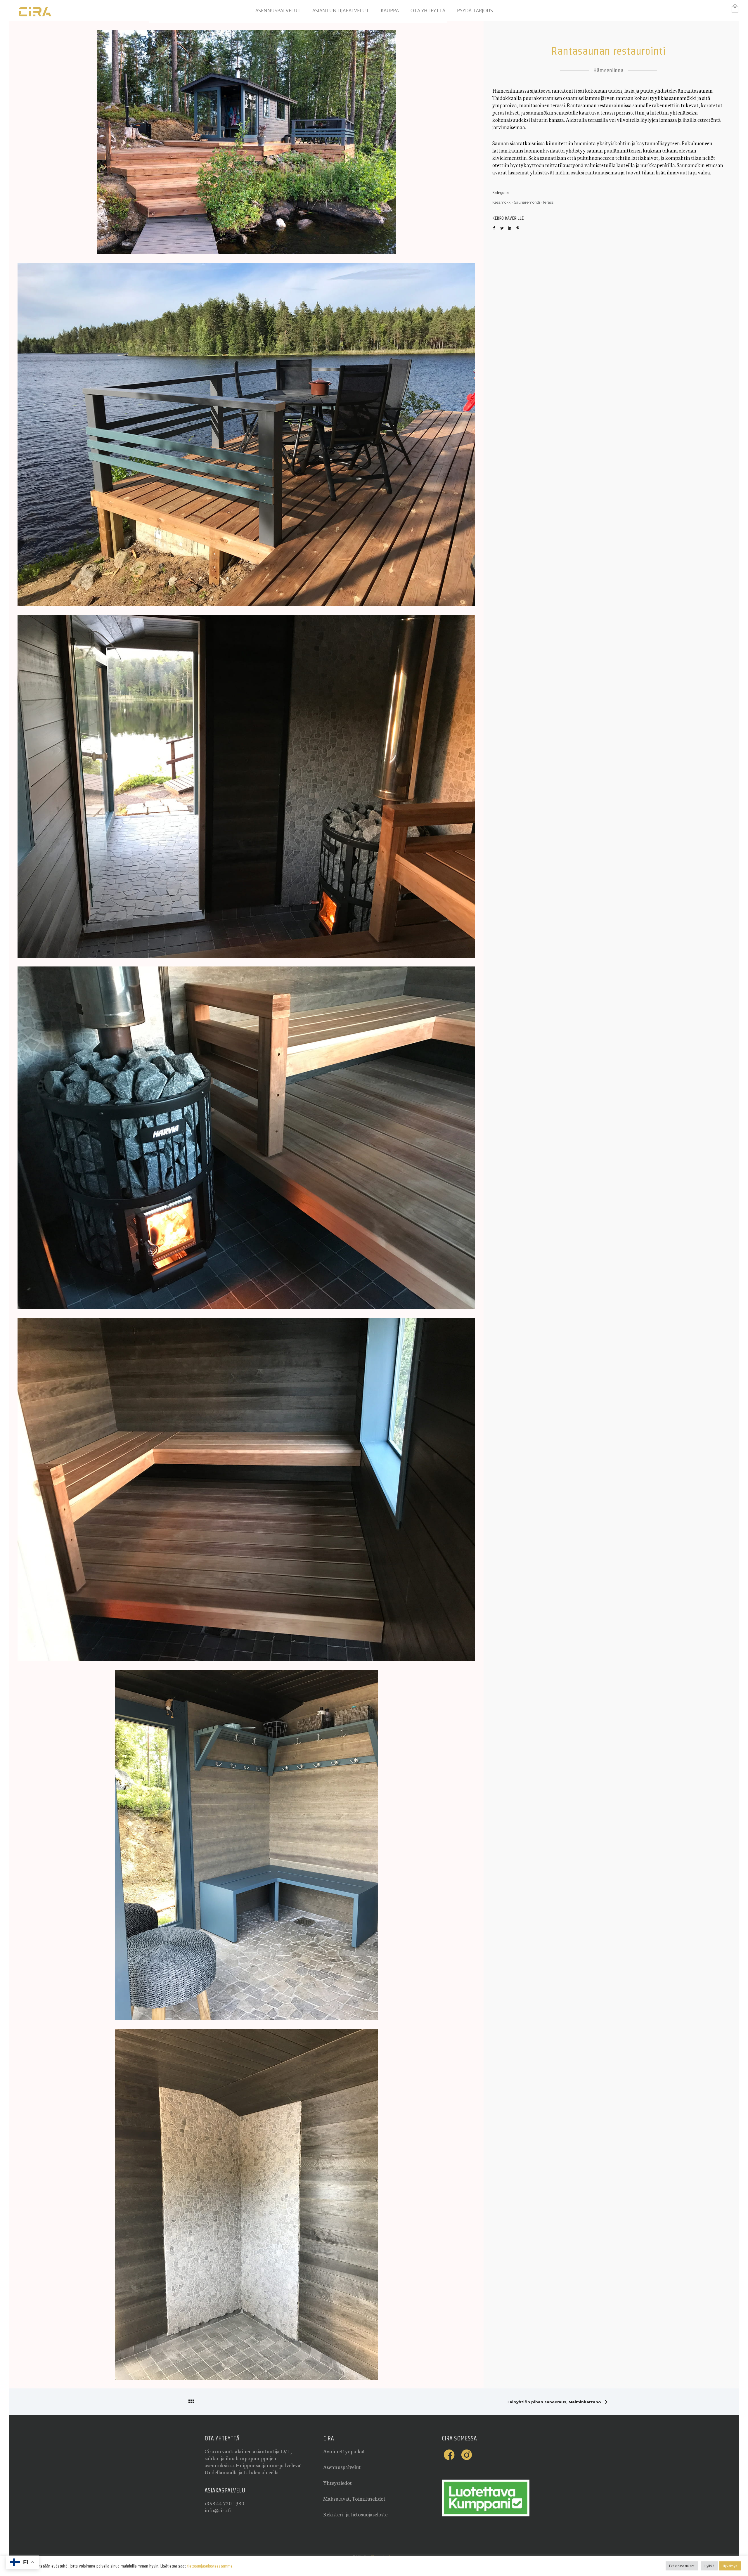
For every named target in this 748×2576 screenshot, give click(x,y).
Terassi (548, 202)
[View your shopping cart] (735, 10)
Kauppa (390, 11)
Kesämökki (502, 202)
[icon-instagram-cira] (467, 2455)
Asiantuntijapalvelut (341, 11)
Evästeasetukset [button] (682, 2566)
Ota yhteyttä (428, 11)
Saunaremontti (527, 202)
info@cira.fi (218, 2510)
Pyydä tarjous (475, 11)
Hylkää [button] (709, 2566)
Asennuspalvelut (278, 11)
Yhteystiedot (337, 2483)
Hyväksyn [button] (730, 2566)
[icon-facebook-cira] (451, 2455)
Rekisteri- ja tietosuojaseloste (355, 2514)
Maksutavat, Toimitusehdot (354, 2498)
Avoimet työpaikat (344, 2451)
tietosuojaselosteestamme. (210, 2566)
